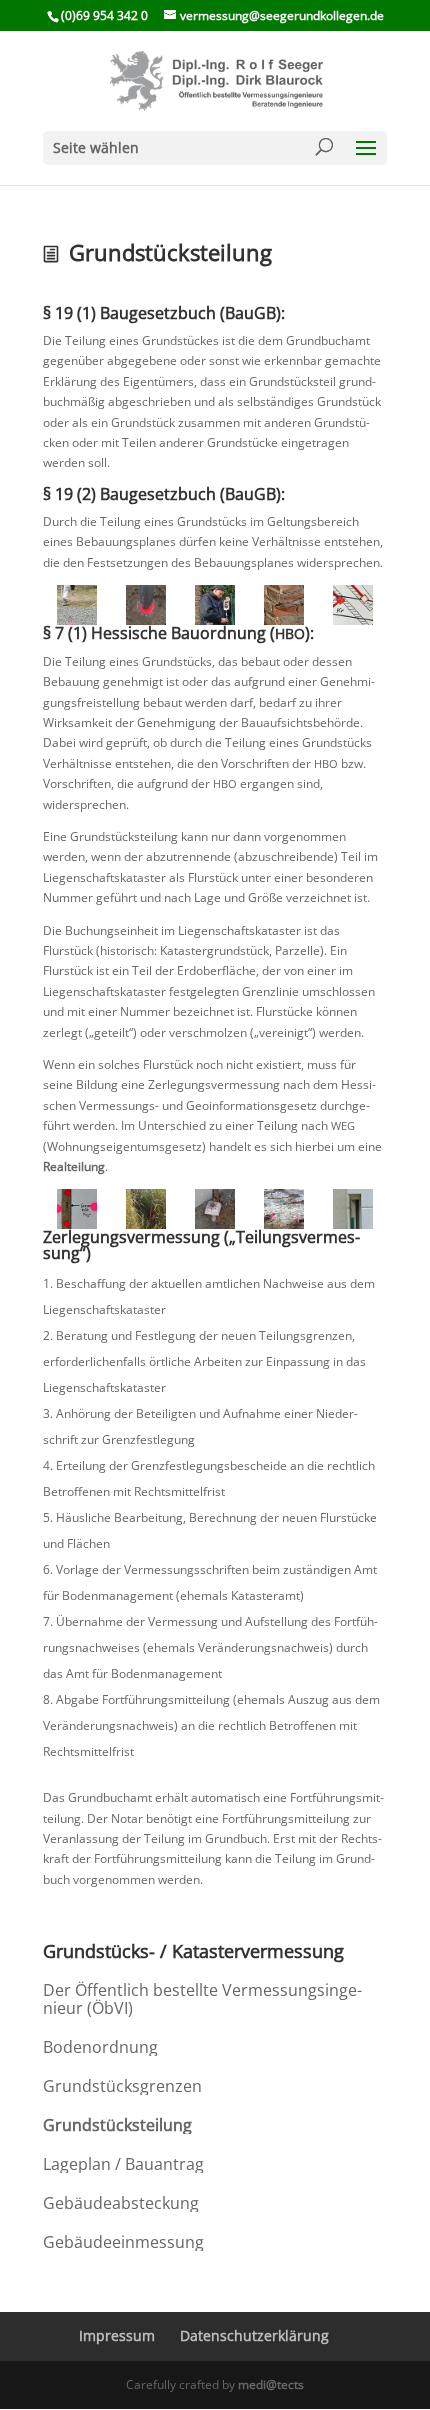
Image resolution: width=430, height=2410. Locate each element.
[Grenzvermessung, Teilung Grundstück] (283, 605)
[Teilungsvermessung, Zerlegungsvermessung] (77, 605)
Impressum (117, 2335)
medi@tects (271, 2384)
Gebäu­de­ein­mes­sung (123, 2242)
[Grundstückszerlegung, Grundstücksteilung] (146, 605)
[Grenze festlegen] (77, 1209)
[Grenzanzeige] (352, 1209)
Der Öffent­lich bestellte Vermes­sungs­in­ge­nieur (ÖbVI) (202, 1999)
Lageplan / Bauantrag (123, 2164)
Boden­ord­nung (100, 2047)
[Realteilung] (146, 1209)
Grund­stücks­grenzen (122, 2086)
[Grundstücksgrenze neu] (215, 1209)
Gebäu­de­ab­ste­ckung (121, 2203)
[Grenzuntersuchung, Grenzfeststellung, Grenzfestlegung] (352, 605)
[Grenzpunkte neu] (283, 1209)
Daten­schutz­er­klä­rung (254, 2335)
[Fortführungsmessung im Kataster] (215, 605)
